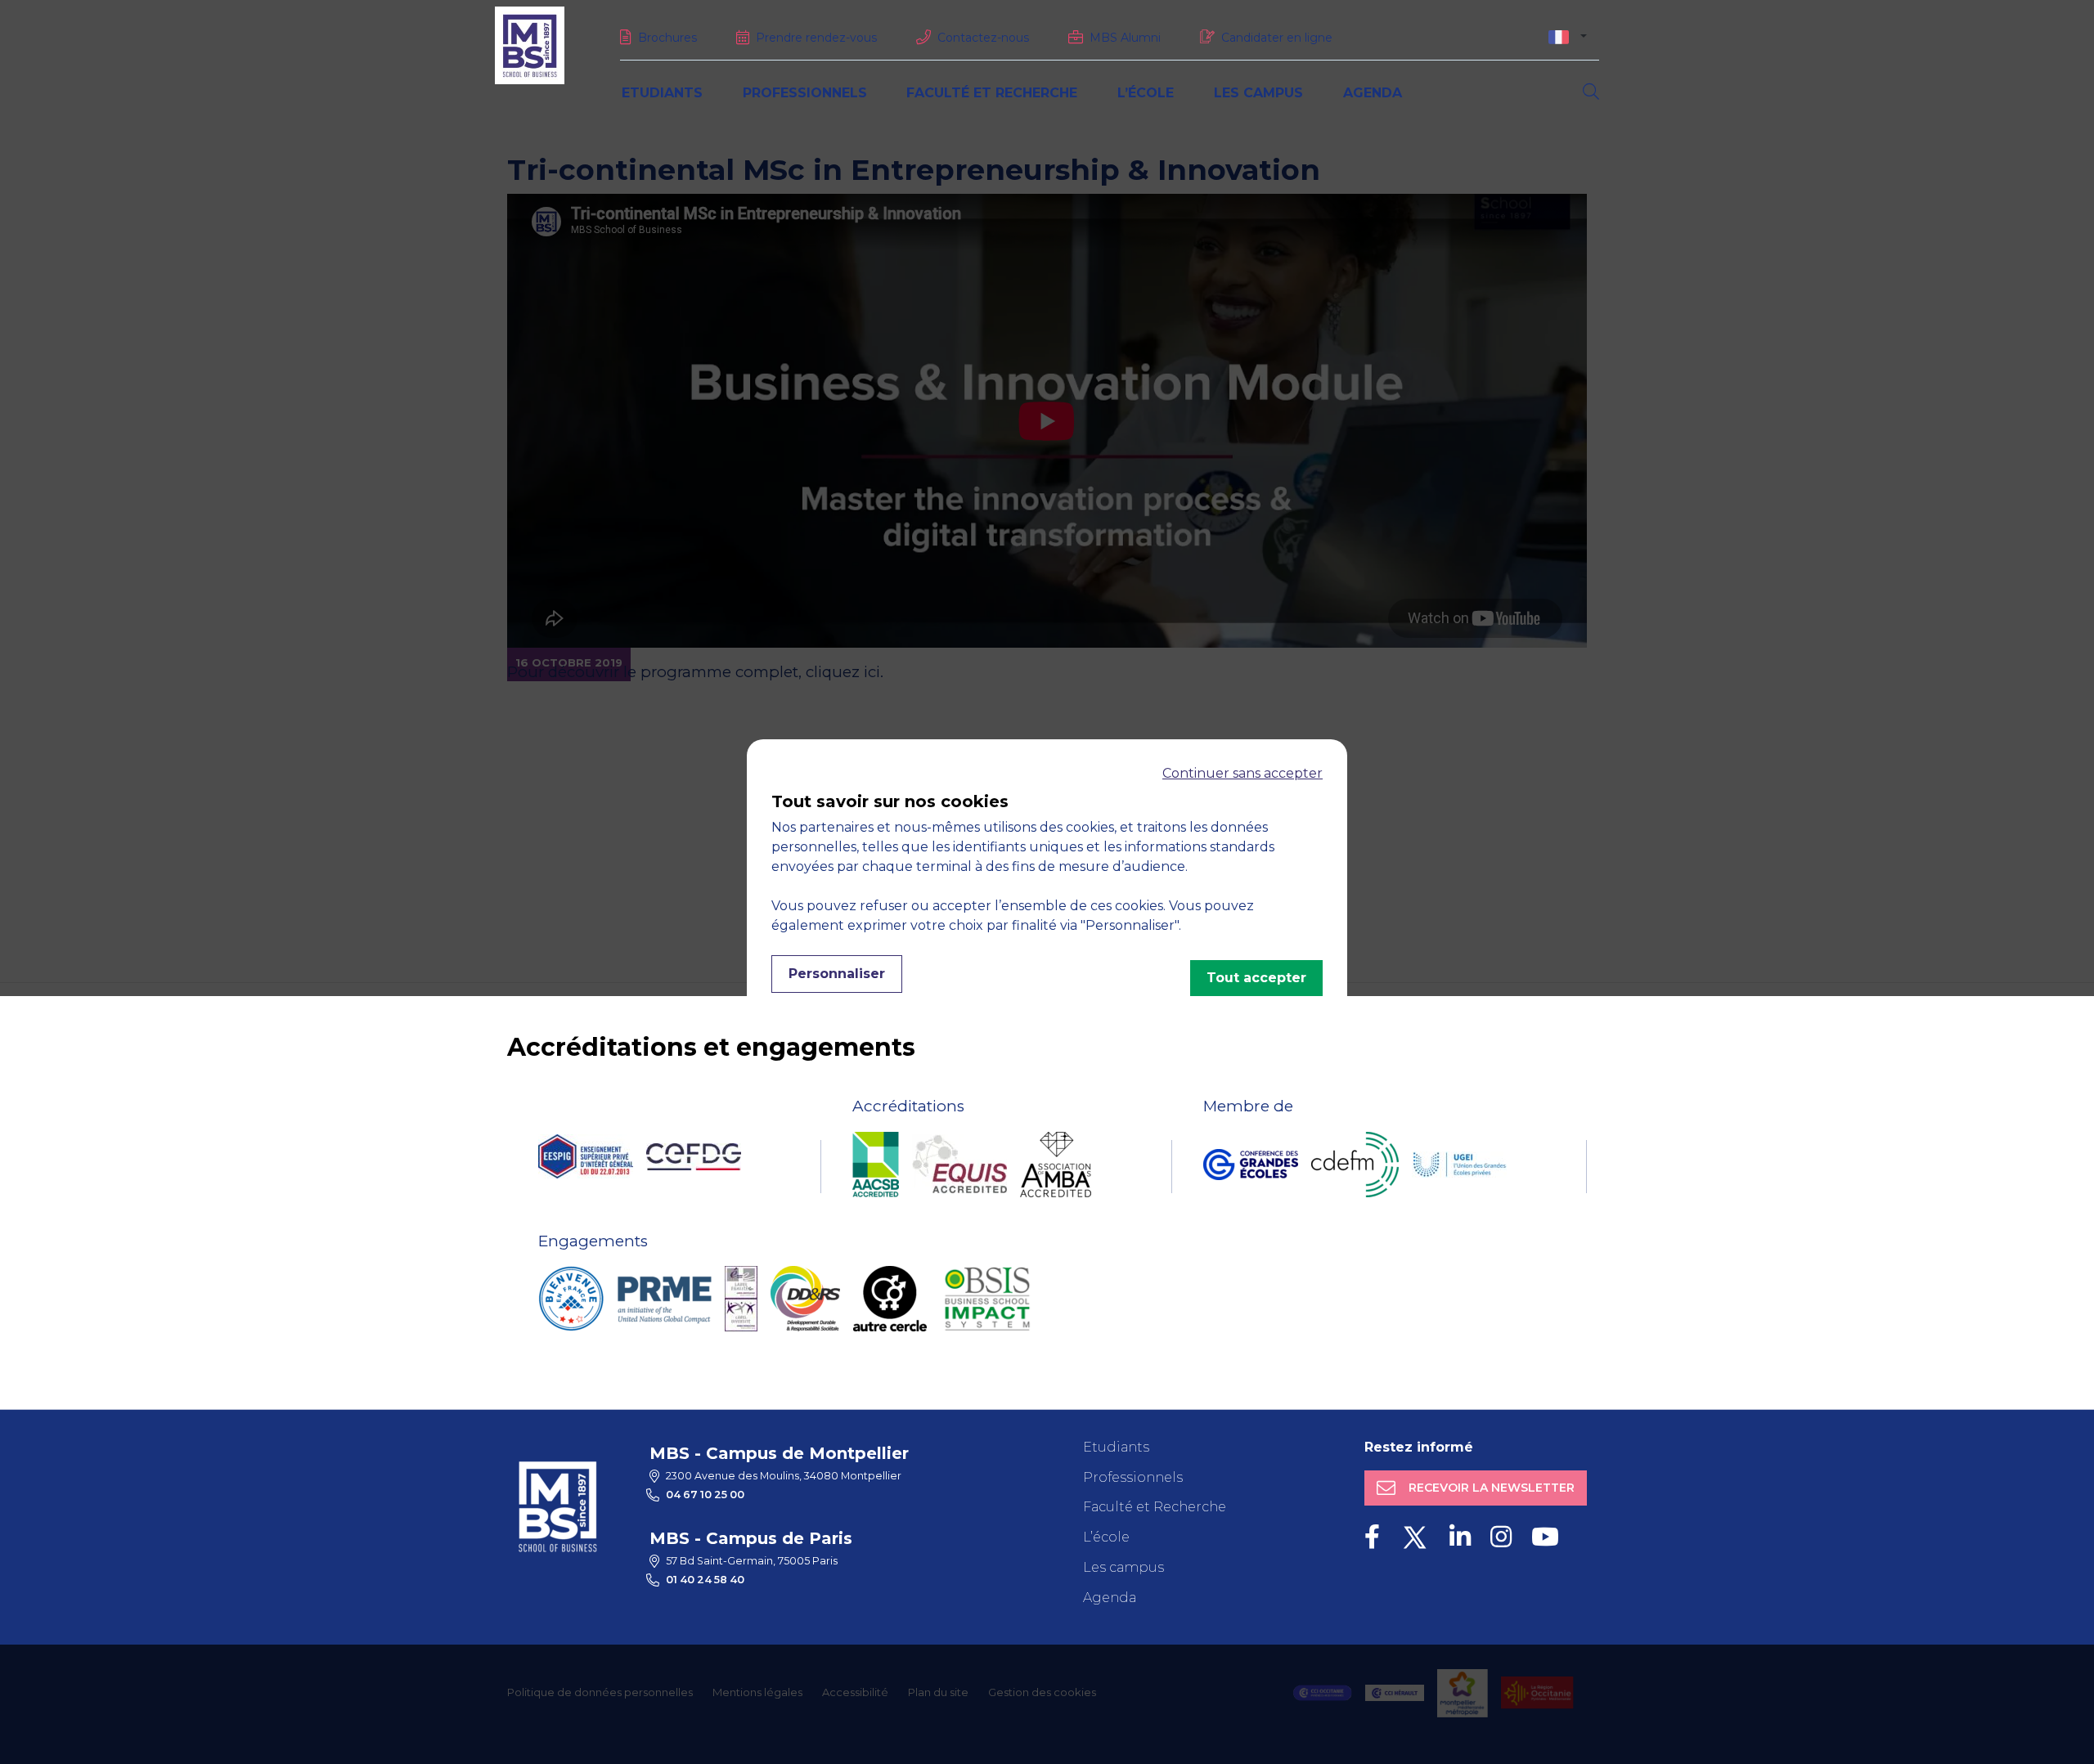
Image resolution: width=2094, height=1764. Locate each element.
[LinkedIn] (1460, 1537)
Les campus (1258, 93)
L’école (1146, 93)
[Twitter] (1415, 1537)
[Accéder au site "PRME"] (664, 1299)
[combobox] (1568, 36)
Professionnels (805, 93)
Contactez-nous (983, 38)
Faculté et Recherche (992, 93)
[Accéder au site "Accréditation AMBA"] (1056, 1165)
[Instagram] (1501, 1537)
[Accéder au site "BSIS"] (987, 1299)
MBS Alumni (1125, 38)
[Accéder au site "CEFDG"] (694, 1157)
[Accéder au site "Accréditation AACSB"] (876, 1165)
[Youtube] (1545, 1537)
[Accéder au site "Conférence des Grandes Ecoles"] (1251, 1165)
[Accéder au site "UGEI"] (1459, 1165)
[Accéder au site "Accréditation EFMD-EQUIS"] (959, 1164)
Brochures (667, 38)
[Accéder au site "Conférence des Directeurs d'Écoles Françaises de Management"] (1355, 1165)
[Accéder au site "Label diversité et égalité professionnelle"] (741, 1299)
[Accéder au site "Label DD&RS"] (805, 1299)
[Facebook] (1372, 1537)
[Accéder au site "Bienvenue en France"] (571, 1299)
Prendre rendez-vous (816, 38)
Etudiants (662, 93)
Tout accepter (1256, 978)
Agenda (1373, 93)
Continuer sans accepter (1242, 773)
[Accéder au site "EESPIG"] (586, 1156)
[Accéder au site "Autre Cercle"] (890, 1299)
